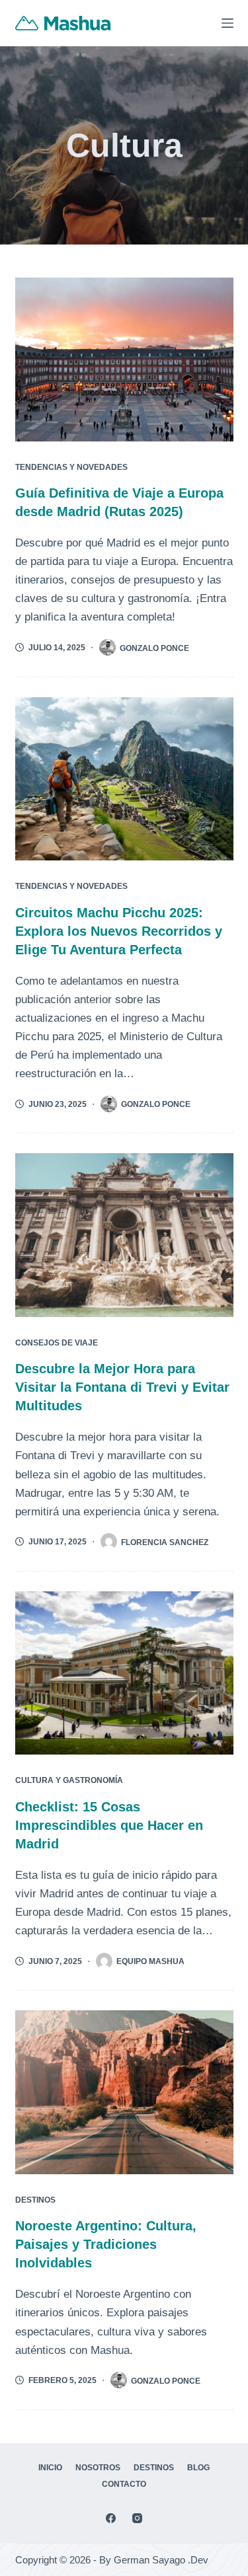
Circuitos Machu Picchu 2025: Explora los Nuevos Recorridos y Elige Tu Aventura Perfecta (119, 931)
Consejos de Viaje (57, 1343)
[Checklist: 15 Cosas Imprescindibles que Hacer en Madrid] (124, 1673)
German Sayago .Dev (161, 2560)
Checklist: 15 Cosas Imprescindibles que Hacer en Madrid (109, 1825)
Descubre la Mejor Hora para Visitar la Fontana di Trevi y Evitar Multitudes (122, 1387)
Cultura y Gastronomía (69, 1780)
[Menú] (227, 23)
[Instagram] (137, 2518)
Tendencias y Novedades (71, 467)
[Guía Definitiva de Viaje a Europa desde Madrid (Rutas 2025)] (124, 360)
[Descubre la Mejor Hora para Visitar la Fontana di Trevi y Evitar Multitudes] (124, 1235)
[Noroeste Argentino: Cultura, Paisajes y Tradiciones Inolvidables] (124, 2092)
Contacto (124, 2484)
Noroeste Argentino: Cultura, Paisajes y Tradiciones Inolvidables (106, 2244)
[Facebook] (111, 2518)
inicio (50, 2468)
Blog (198, 2468)
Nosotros (98, 2468)
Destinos (35, 2200)
